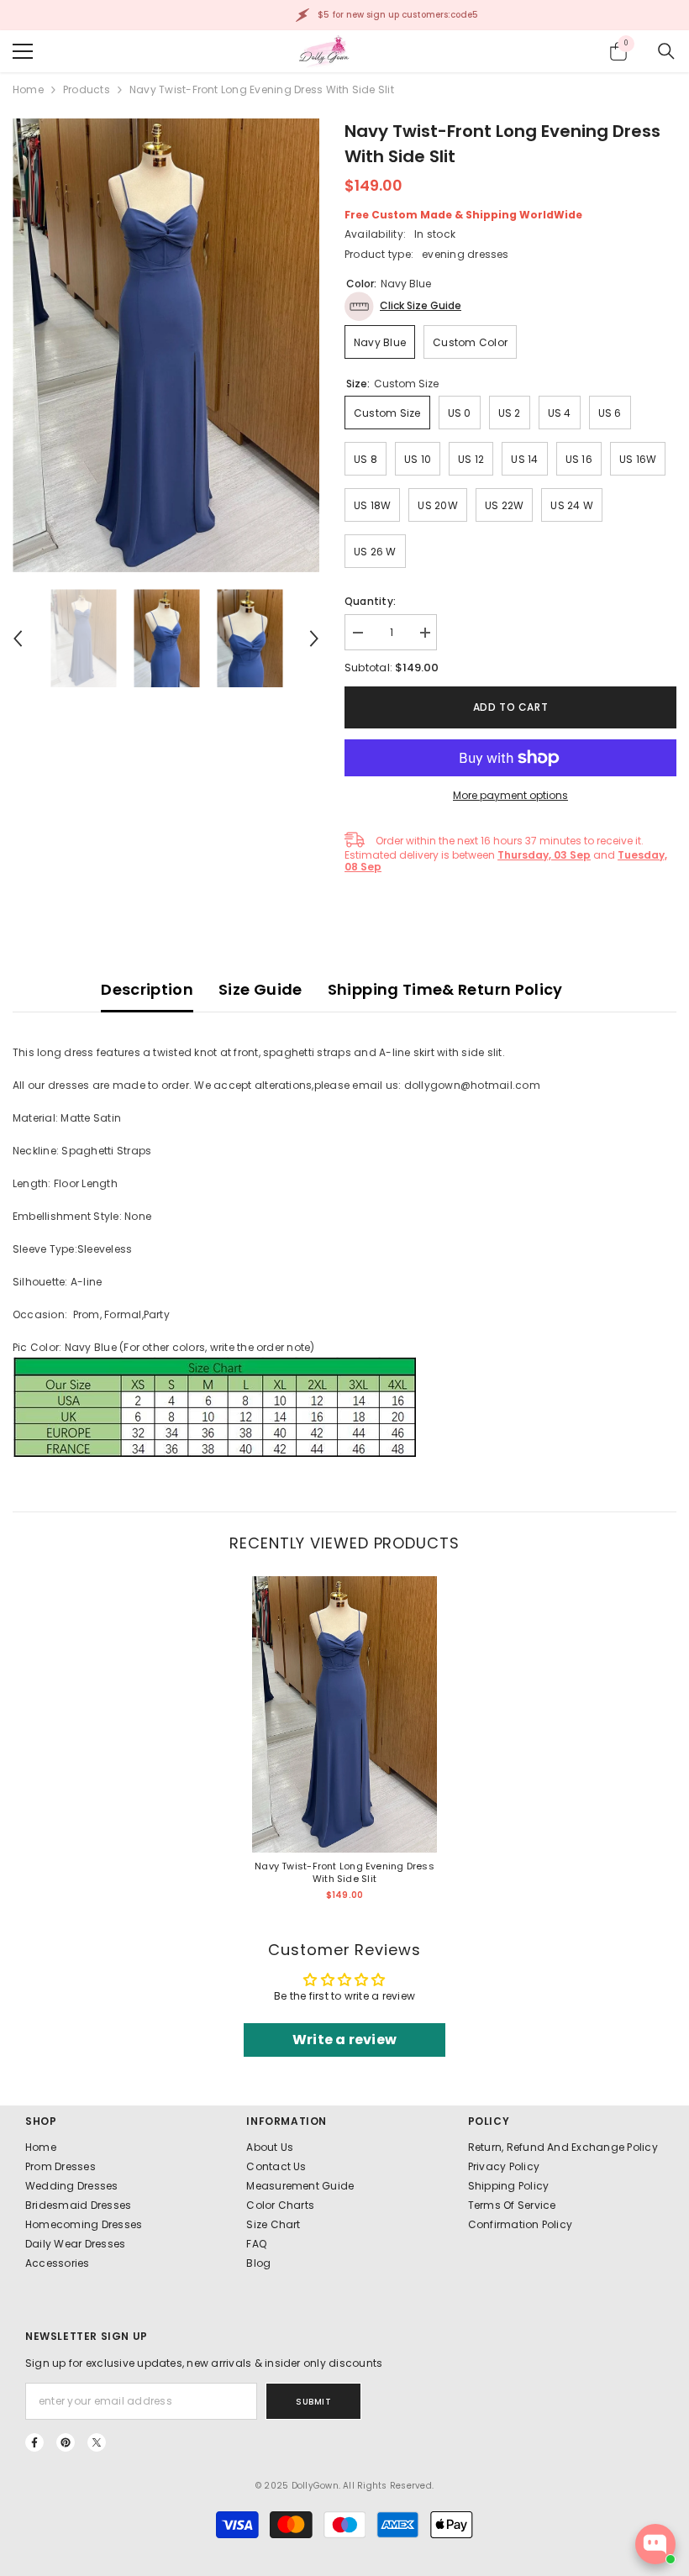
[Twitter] (97, 2442)
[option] (166, 345)
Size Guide (260, 989)
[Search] (666, 51)
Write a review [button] (344, 2040)
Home (28, 89)
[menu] (23, 51)
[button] (18, 639)
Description (147, 989)
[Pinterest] (66, 2442)
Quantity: (370, 601)
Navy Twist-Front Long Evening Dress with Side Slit (344, 1873)
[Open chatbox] (655, 2544)
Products (87, 89)
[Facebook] (34, 2442)
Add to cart (511, 707)
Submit (313, 2402)
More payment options (510, 795)
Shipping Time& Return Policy (445, 989)
